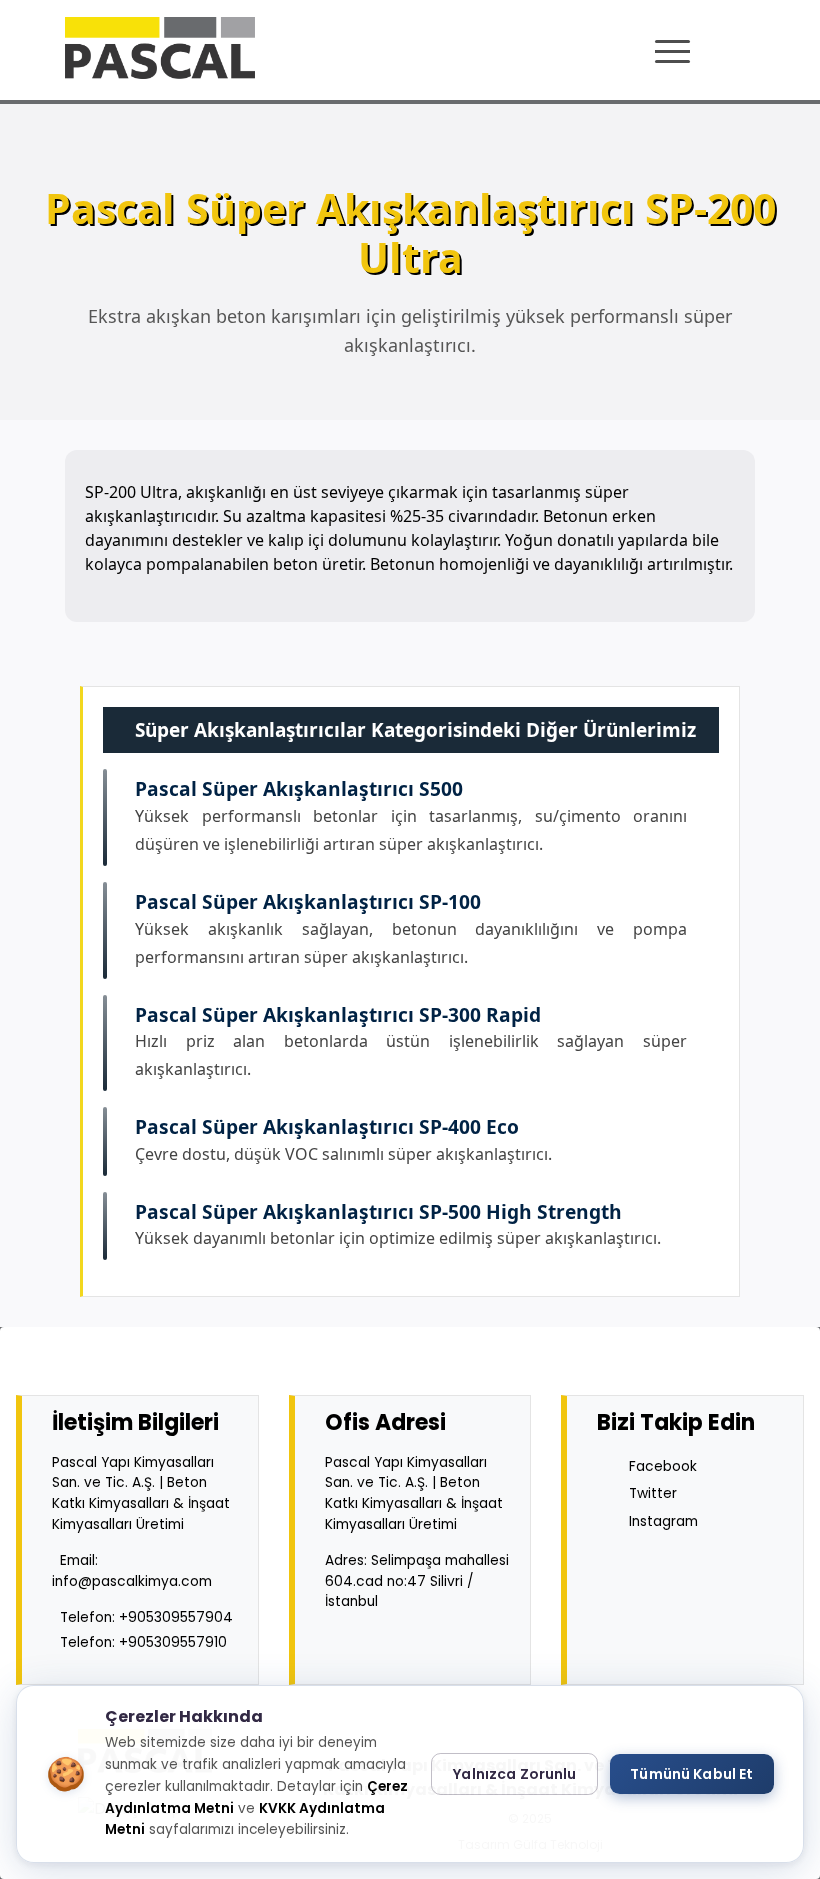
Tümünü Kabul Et (691, 1774)
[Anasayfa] (160, 48)
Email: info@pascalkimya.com (132, 1571)
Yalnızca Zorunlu (514, 1774)
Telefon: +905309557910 (143, 1642)
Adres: (417, 1581)
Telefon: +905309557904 (146, 1617)
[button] (675, 52)
